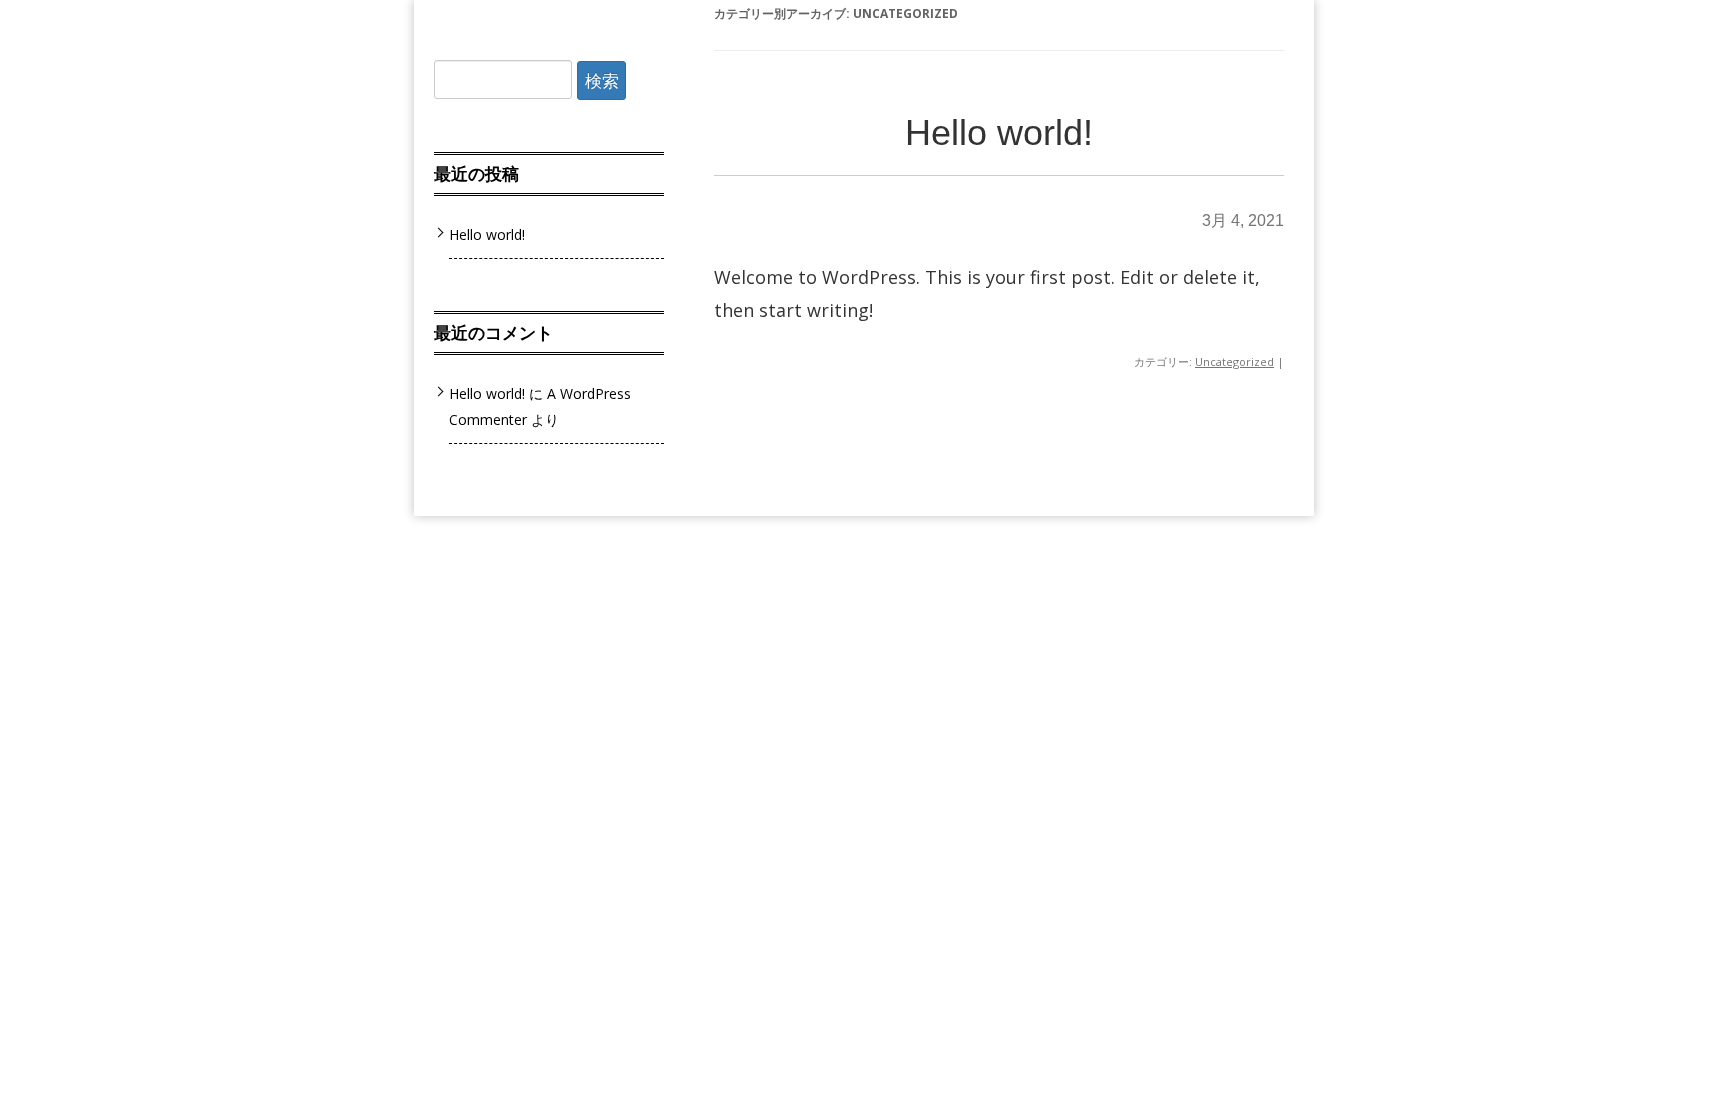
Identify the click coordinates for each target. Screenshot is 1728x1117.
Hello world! (999, 132)
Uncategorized (1234, 361)
